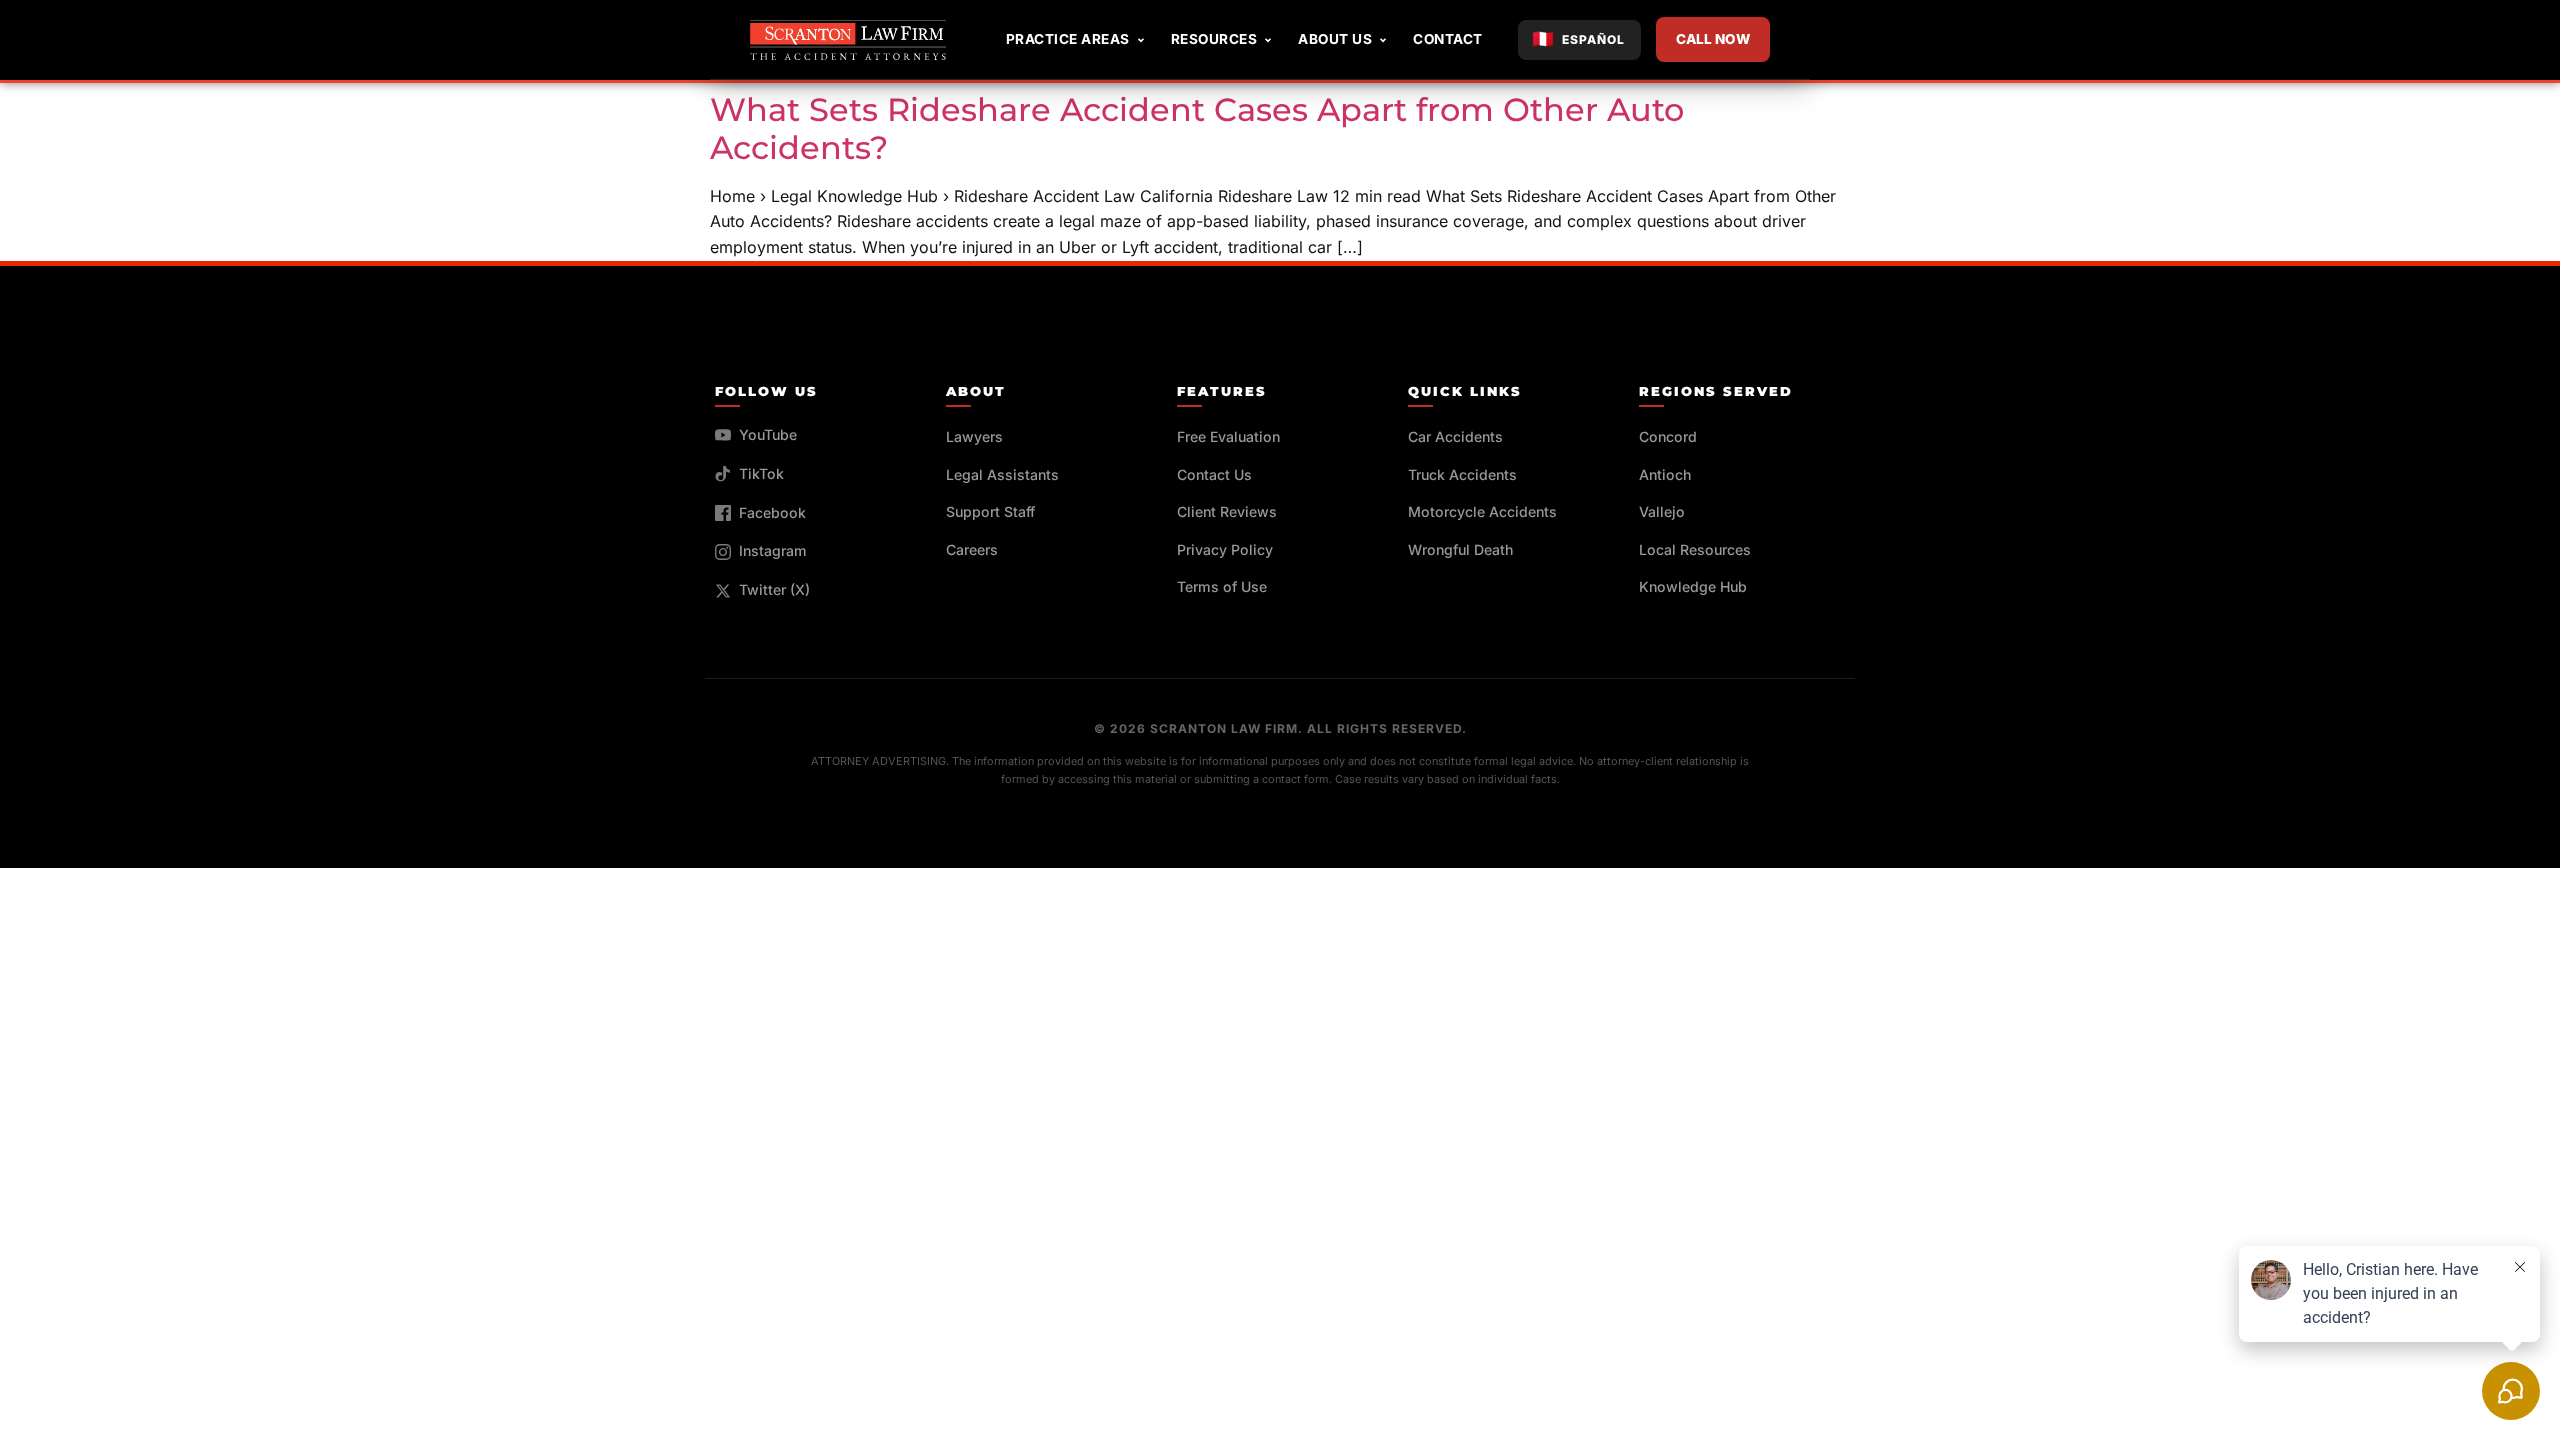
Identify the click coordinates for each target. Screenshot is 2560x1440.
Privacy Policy (1225, 549)
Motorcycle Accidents (1482, 511)
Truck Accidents (1462, 474)
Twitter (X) (774, 589)
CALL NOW (1713, 39)
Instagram (773, 550)
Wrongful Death (1460, 549)
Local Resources (1695, 549)
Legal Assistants (1002, 474)
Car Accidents (1455, 436)
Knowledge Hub (1693, 586)
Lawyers (974, 436)
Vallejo (1662, 511)
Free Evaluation (1228, 436)
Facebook (772, 512)
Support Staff (990, 511)
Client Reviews (1227, 511)
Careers (972, 549)
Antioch (1665, 474)
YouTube (768, 434)
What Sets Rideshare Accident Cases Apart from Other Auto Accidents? (1197, 128)
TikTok (761, 473)
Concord (1668, 436)
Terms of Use (1222, 586)
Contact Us (1214, 474)
